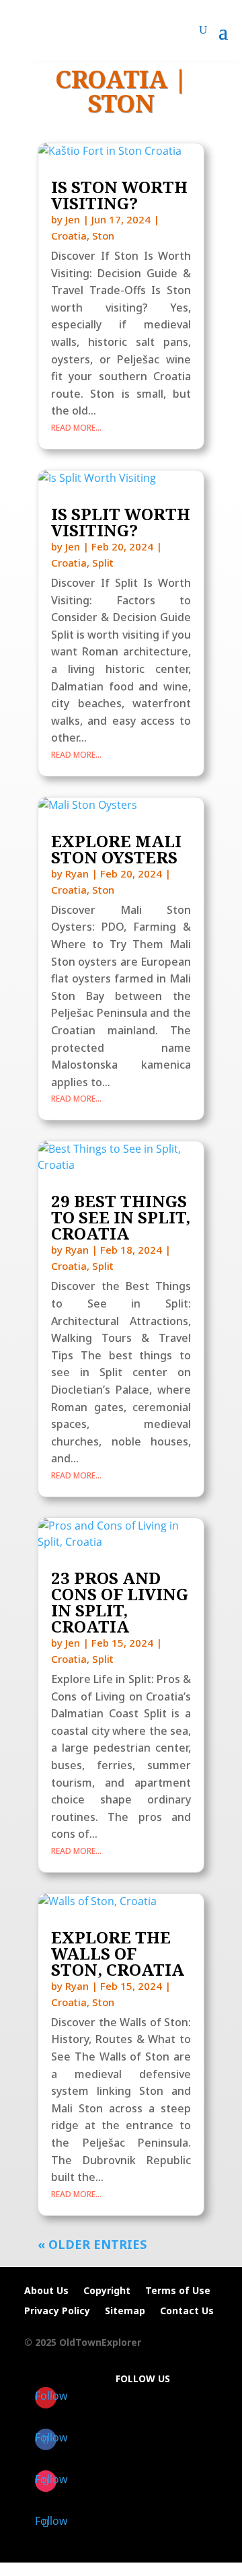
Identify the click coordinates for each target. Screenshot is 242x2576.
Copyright (107, 2291)
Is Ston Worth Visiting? (119, 195)
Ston (121, 103)
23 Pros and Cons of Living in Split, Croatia (120, 1602)
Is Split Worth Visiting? (121, 522)
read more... (76, 428)
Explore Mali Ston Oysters (116, 849)
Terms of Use (178, 2291)
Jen (73, 219)
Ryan (77, 873)
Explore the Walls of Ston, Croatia (118, 1953)
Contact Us (187, 2312)
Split (103, 563)
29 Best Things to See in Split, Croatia (121, 1217)
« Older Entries (92, 2244)
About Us (46, 2291)
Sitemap (125, 2312)
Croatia (69, 236)
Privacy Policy (57, 2312)
